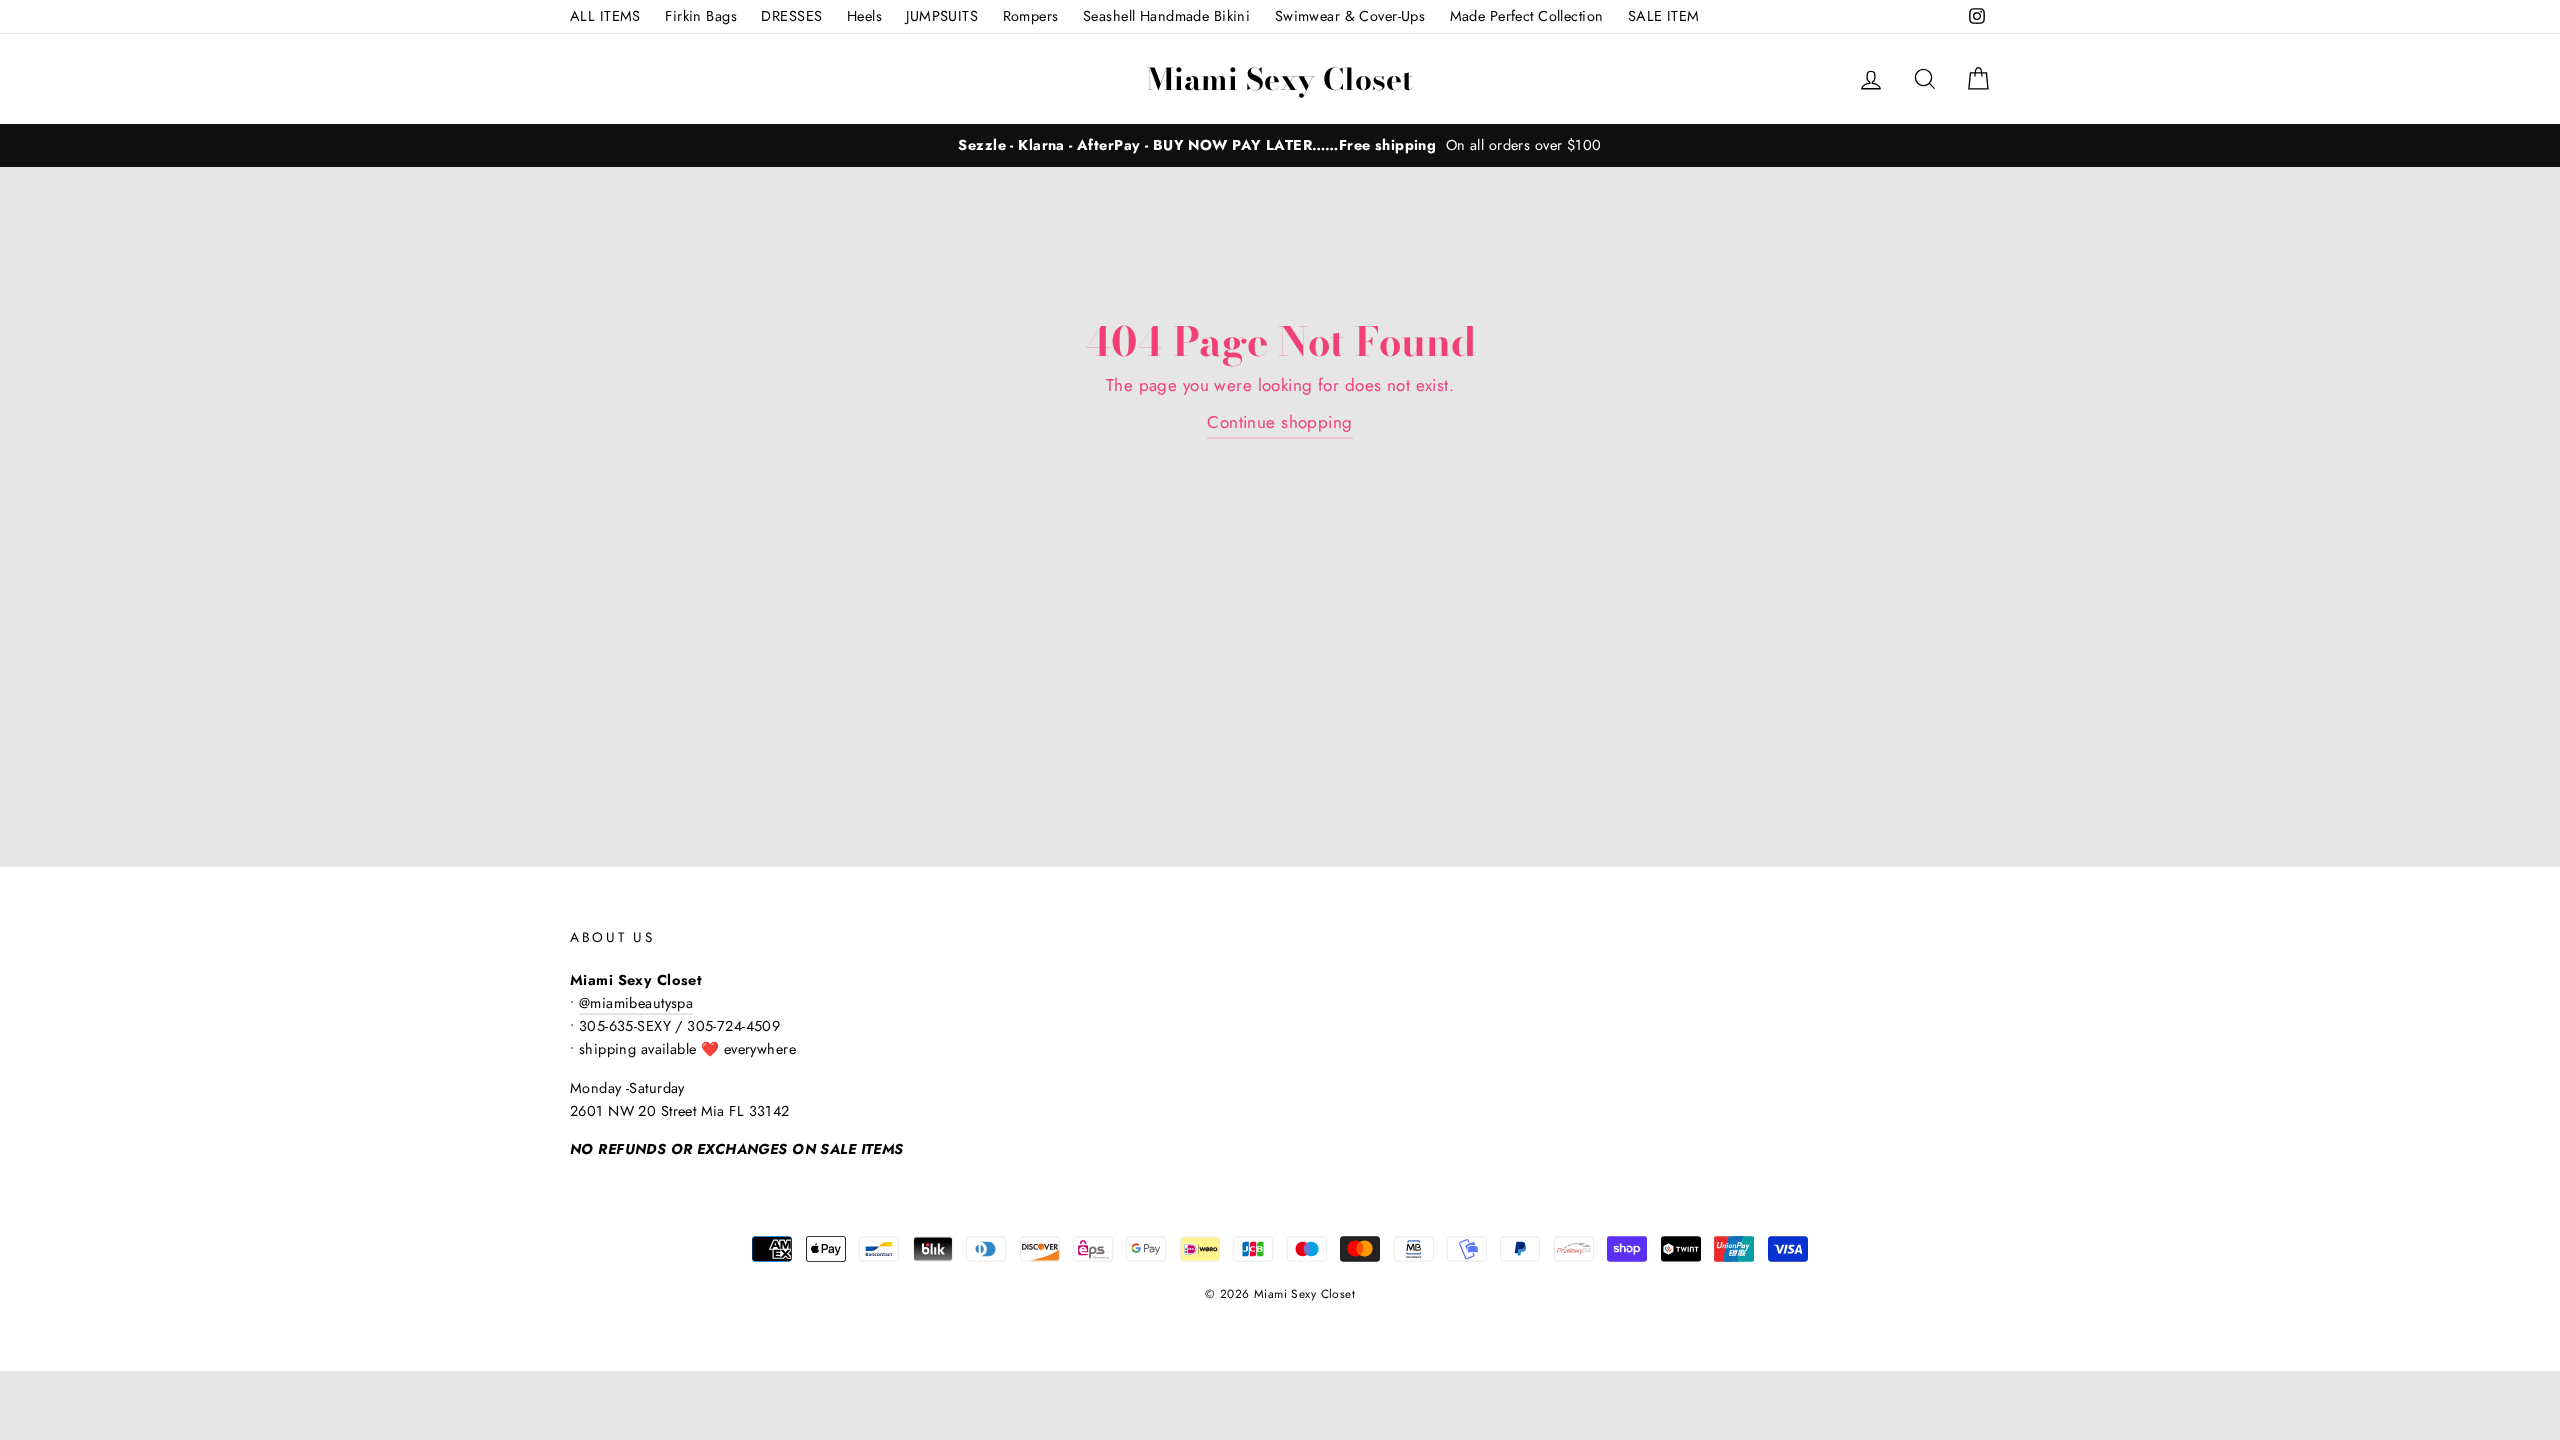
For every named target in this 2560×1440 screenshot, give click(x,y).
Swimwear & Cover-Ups (1350, 16)
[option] (1280, 145)
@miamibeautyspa (636, 1003)
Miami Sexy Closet (1280, 79)
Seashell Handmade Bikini (1166, 16)
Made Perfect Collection (1527, 16)
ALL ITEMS (605, 16)
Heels (864, 16)
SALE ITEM (1664, 16)
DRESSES (791, 16)
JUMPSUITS (942, 16)
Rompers (1031, 16)
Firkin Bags (701, 16)
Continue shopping (1279, 422)
